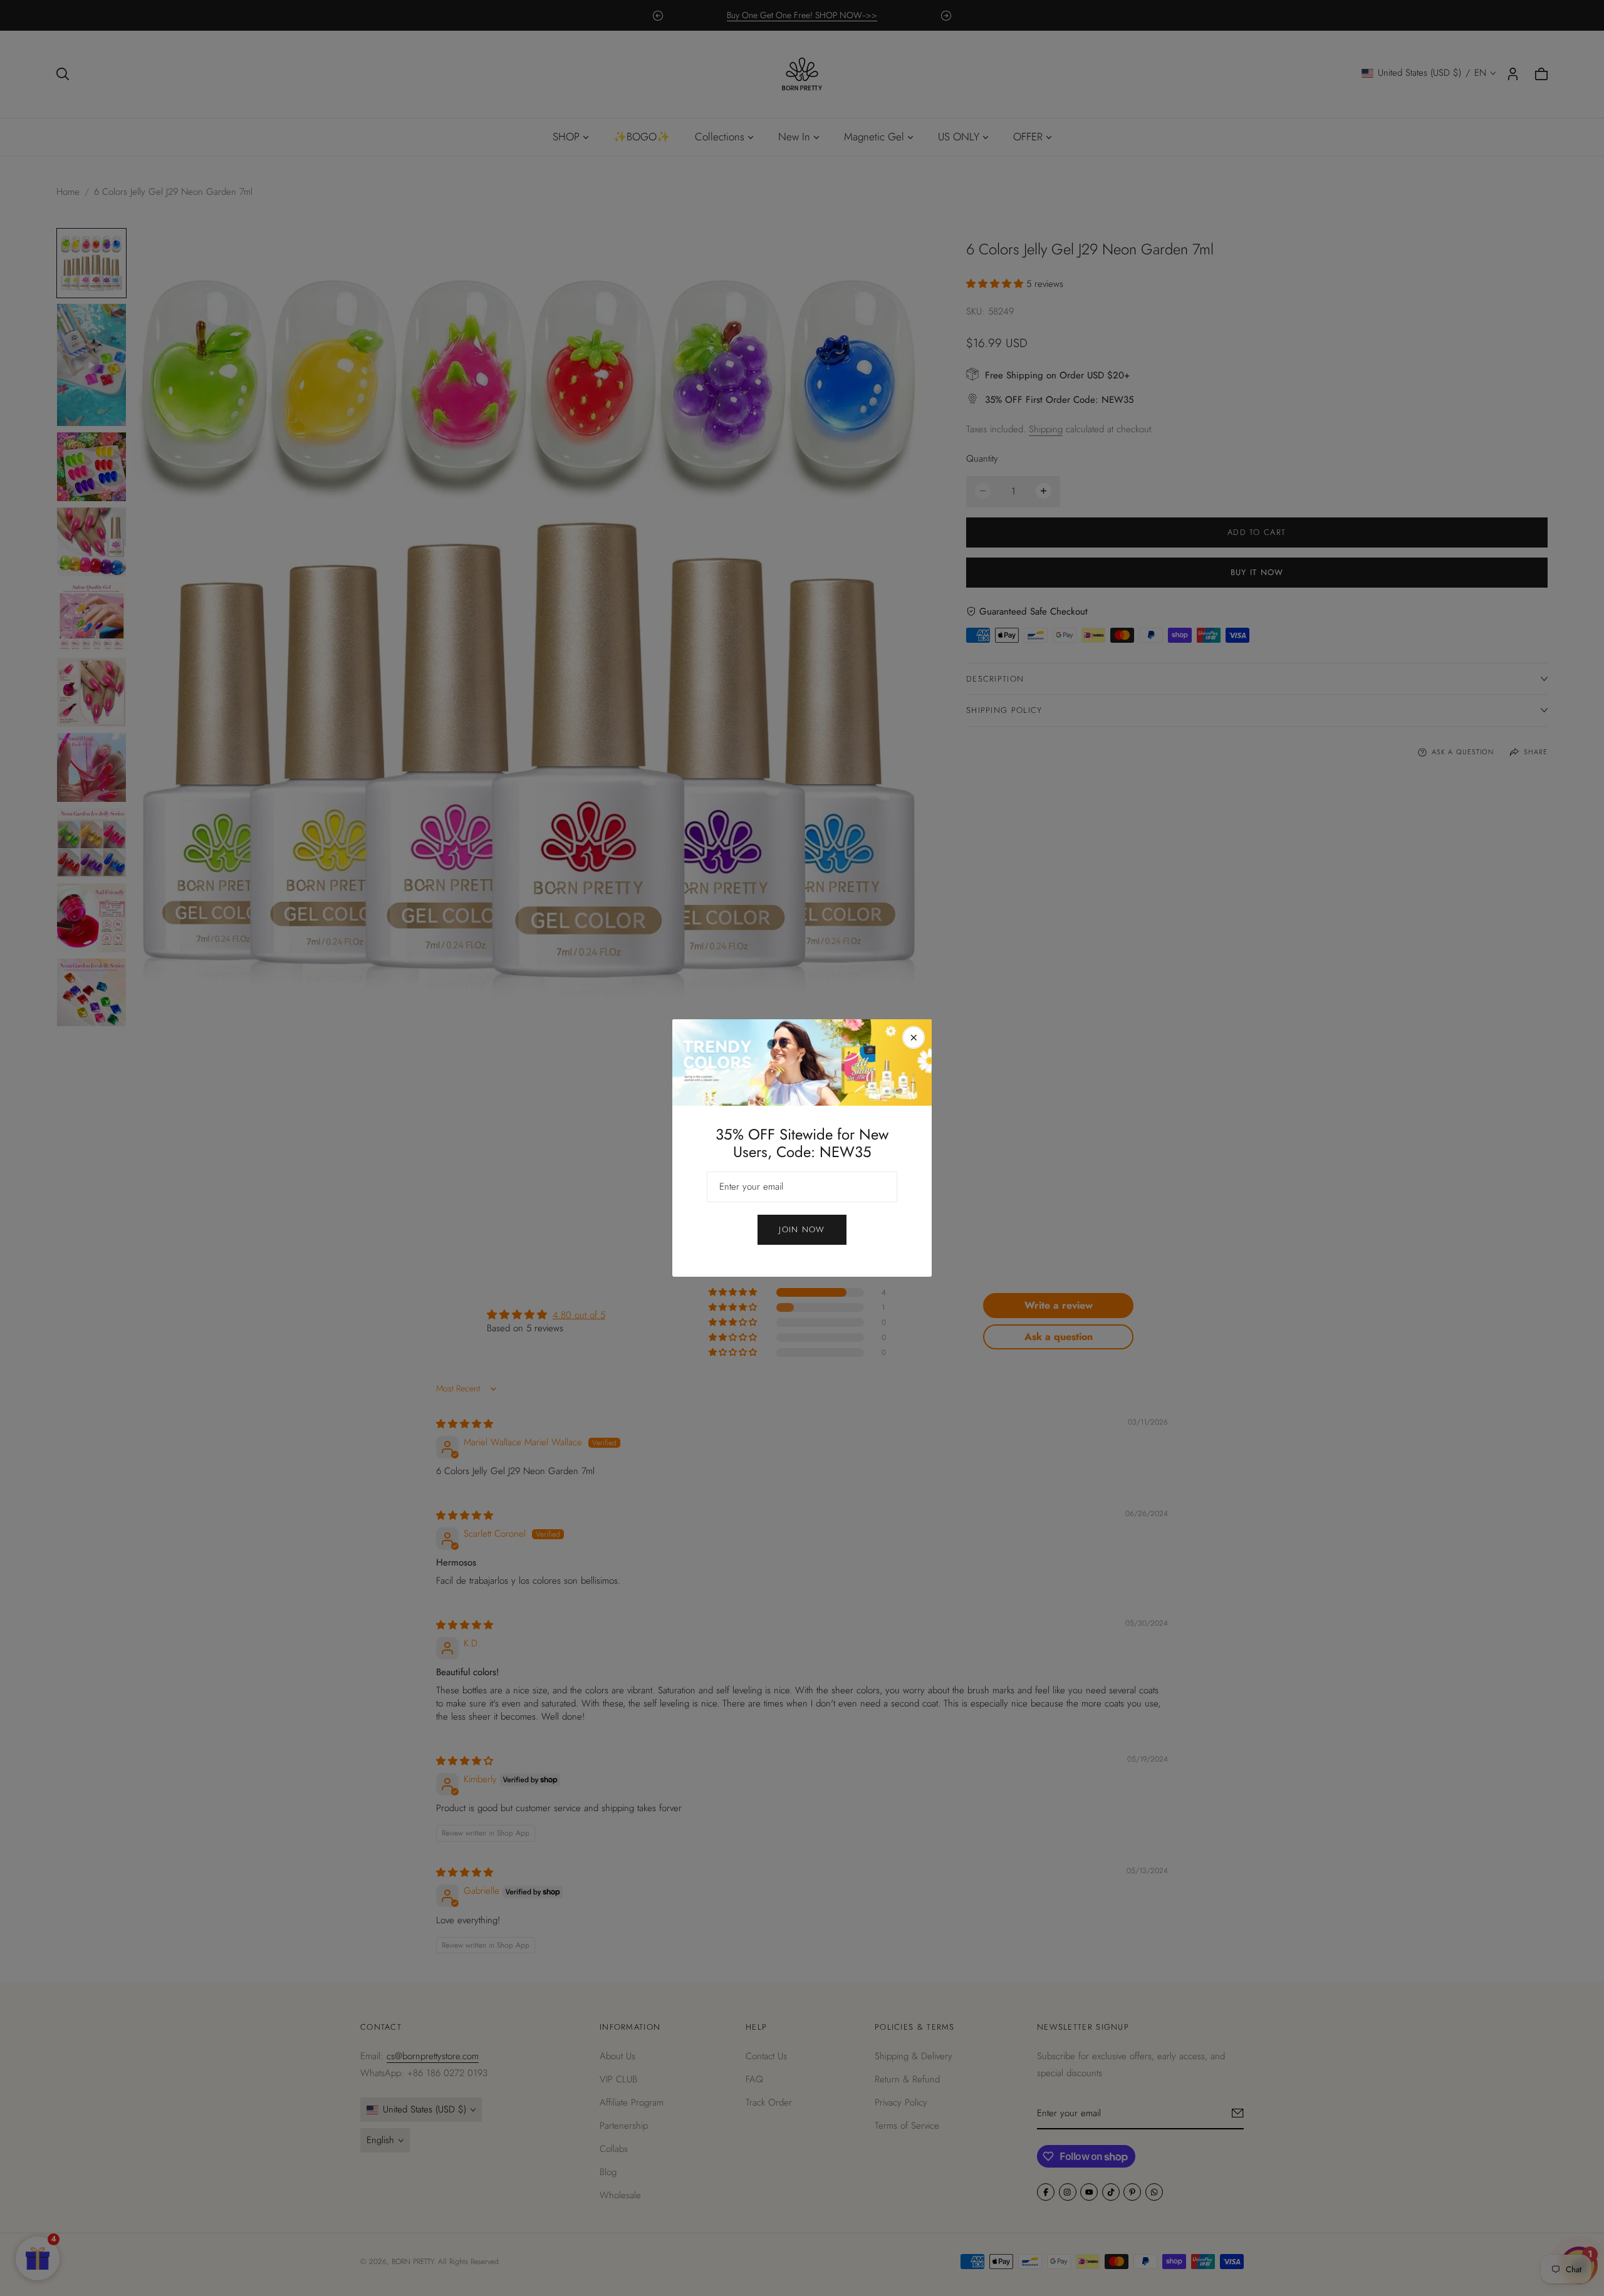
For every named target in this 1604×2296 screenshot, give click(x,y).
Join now (802, 1229)
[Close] (914, 1037)
